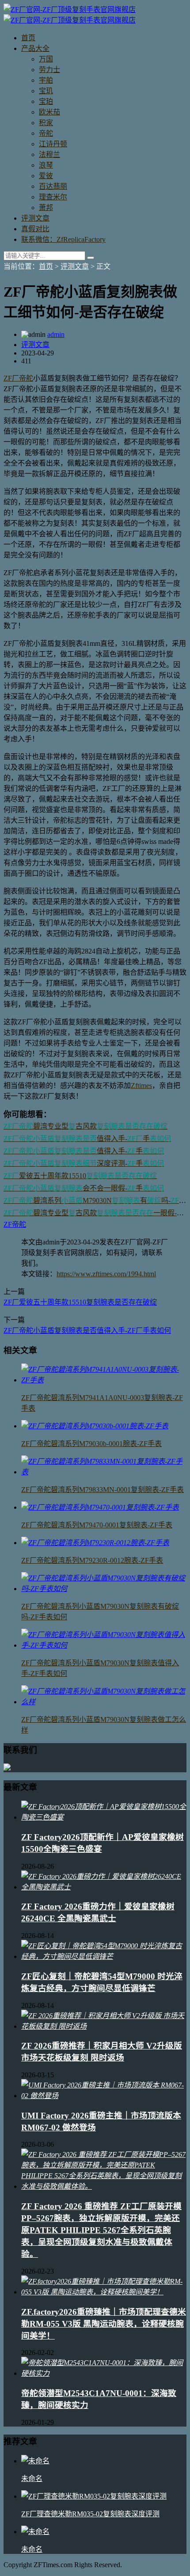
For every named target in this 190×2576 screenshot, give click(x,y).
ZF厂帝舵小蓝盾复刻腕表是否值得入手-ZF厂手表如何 (87, 1330)
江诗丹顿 (53, 144)
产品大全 (35, 48)
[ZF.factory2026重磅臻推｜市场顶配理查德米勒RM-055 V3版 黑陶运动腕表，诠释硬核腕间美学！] (104, 2292)
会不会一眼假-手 (84, 1188)
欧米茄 (49, 112)
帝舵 (46, 133)
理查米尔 (53, 197)
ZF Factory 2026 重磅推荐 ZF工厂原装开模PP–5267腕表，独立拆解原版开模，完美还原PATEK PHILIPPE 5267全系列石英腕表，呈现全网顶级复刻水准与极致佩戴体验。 (101, 2230)
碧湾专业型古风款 (85, 1126)
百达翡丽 (53, 186)
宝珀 (46, 101)
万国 (46, 59)
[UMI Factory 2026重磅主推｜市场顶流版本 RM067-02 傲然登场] (104, 2096)
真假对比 (35, 229)
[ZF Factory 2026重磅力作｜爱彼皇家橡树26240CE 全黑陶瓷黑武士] (104, 1887)
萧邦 (46, 208)
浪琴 (46, 165)
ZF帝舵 (15, 1224)
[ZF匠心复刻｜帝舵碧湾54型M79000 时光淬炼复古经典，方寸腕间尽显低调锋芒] (104, 1956)
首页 (28, 38)
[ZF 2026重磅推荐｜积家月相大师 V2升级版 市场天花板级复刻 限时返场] (104, 2026)
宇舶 (46, 80)
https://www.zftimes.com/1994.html (106, 1274)
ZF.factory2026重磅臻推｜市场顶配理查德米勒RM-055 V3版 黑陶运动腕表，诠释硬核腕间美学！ (104, 2324)
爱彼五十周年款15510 (80, 1176)
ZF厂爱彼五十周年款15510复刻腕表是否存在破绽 (80, 1302)
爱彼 (46, 176)
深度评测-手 (84, 1163)
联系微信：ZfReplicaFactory (63, 239)
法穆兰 (49, 155)
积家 (46, 123)
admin (56, 334)
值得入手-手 (87, 1139)
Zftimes (141, 1086)
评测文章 (35, 218)
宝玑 (46, 91)
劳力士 (49, 70)
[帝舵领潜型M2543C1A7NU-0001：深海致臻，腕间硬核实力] (104, 2373)
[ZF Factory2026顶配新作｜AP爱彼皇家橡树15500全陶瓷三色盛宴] (104, 1817)
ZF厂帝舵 (18, 378)
